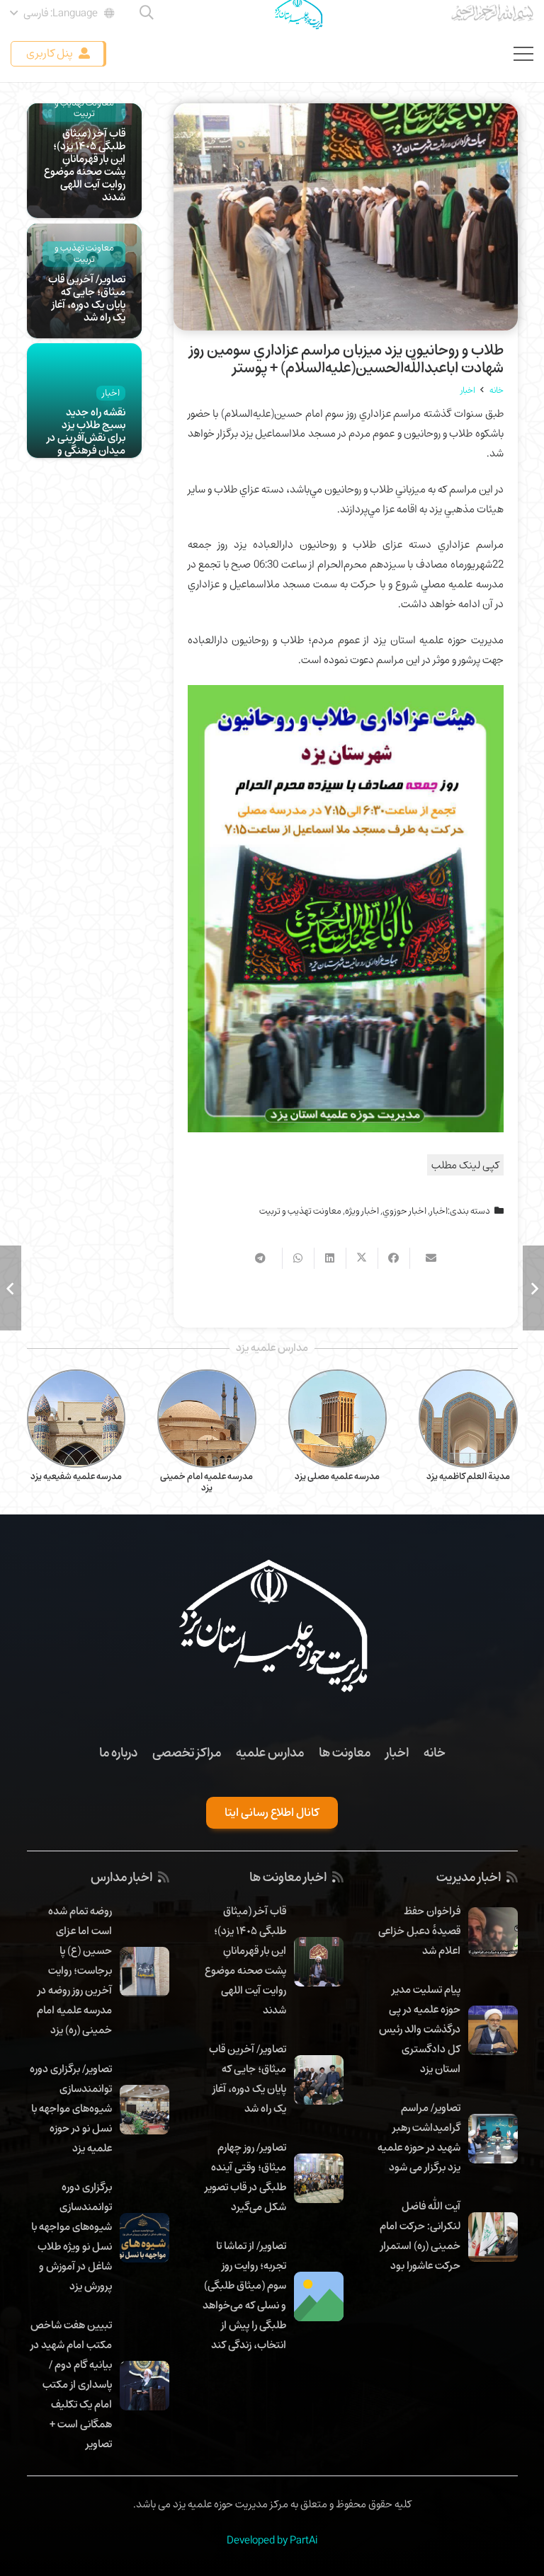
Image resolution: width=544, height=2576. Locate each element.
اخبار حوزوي (404, 1211)
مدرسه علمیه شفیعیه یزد (207, 1476)
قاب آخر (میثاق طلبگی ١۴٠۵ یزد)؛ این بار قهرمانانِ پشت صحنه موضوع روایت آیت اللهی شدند (85, 165)
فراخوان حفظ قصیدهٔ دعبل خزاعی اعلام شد (419, 1931)
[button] (63, 13)
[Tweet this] (362, 1258)
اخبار (439, 1211)
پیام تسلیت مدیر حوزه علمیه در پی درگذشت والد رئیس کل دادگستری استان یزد (420, 2029)
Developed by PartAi (272, 2540)
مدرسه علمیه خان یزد (76, 1476)
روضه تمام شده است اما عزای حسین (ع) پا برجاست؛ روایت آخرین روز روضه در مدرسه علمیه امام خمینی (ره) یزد (74, 1970)
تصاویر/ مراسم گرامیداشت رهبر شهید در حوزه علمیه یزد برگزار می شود (419, 2137)
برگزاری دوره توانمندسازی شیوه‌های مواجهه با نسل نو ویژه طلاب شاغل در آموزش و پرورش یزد (72, 2236)
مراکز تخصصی (187, 1752)
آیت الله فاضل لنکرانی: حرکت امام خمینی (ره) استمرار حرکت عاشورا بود (420, 2236)
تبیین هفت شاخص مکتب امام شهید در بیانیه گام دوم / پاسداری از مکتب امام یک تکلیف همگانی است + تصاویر (71, 2384)
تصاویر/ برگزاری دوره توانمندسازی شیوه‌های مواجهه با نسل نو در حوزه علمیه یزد (71, 2108)
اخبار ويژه (362, 1211)
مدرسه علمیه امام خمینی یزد (338, 1482)
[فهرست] (523, 54)
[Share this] (393, 1258)
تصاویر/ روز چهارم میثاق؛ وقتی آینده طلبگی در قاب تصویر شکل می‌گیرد (245, 2177)
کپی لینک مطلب (465, 1165)
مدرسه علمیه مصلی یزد (468, 1476)
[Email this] (425, 1258)
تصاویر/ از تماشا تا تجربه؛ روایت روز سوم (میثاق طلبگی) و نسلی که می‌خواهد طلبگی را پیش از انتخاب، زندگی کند (244, 2295)
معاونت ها (345, 1752)
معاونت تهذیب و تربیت (300, 1211)
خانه (435, 1752)
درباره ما (118, 1752)
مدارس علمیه (270, 1752)
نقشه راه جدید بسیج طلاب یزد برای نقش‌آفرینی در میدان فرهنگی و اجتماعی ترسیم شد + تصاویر (85, 444)
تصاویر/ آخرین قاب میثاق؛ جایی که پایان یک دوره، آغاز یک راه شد (87, 298)
